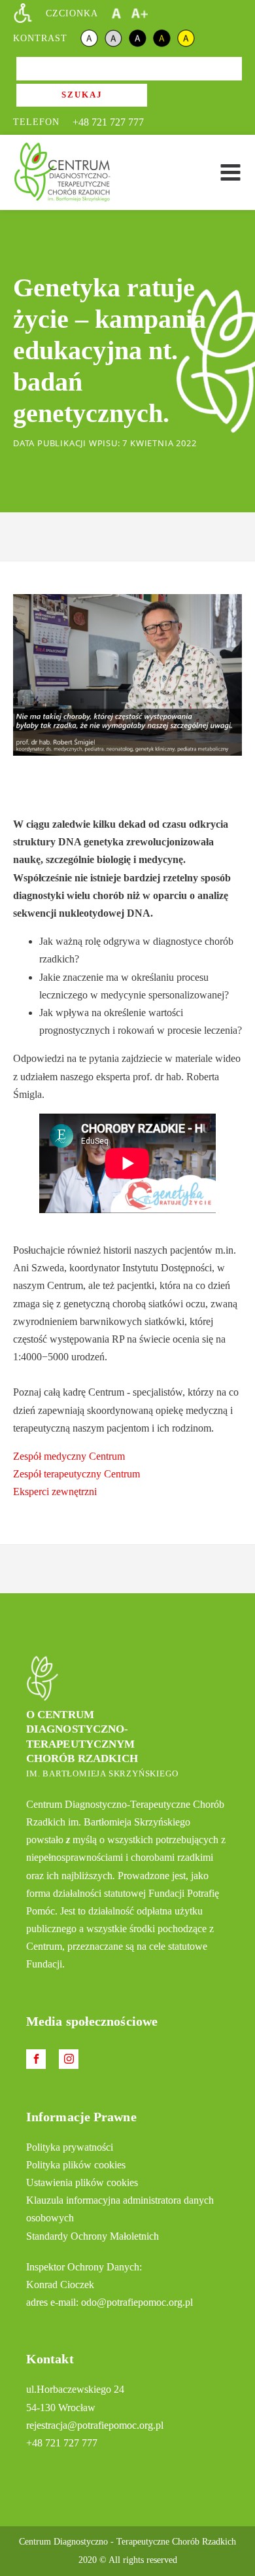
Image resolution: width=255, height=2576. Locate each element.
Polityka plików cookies (76, 2165)
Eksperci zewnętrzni (55, 1491)
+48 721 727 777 (108, 122)
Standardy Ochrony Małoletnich (93, 2236)
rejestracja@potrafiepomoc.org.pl (95, 2425)
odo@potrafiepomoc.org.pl (137, 2302)
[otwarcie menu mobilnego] (230, 172)
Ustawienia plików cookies (82, 2182)
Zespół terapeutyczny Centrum (76, 1474)
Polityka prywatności (70, 2147)
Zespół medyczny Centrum (69, 1456)
